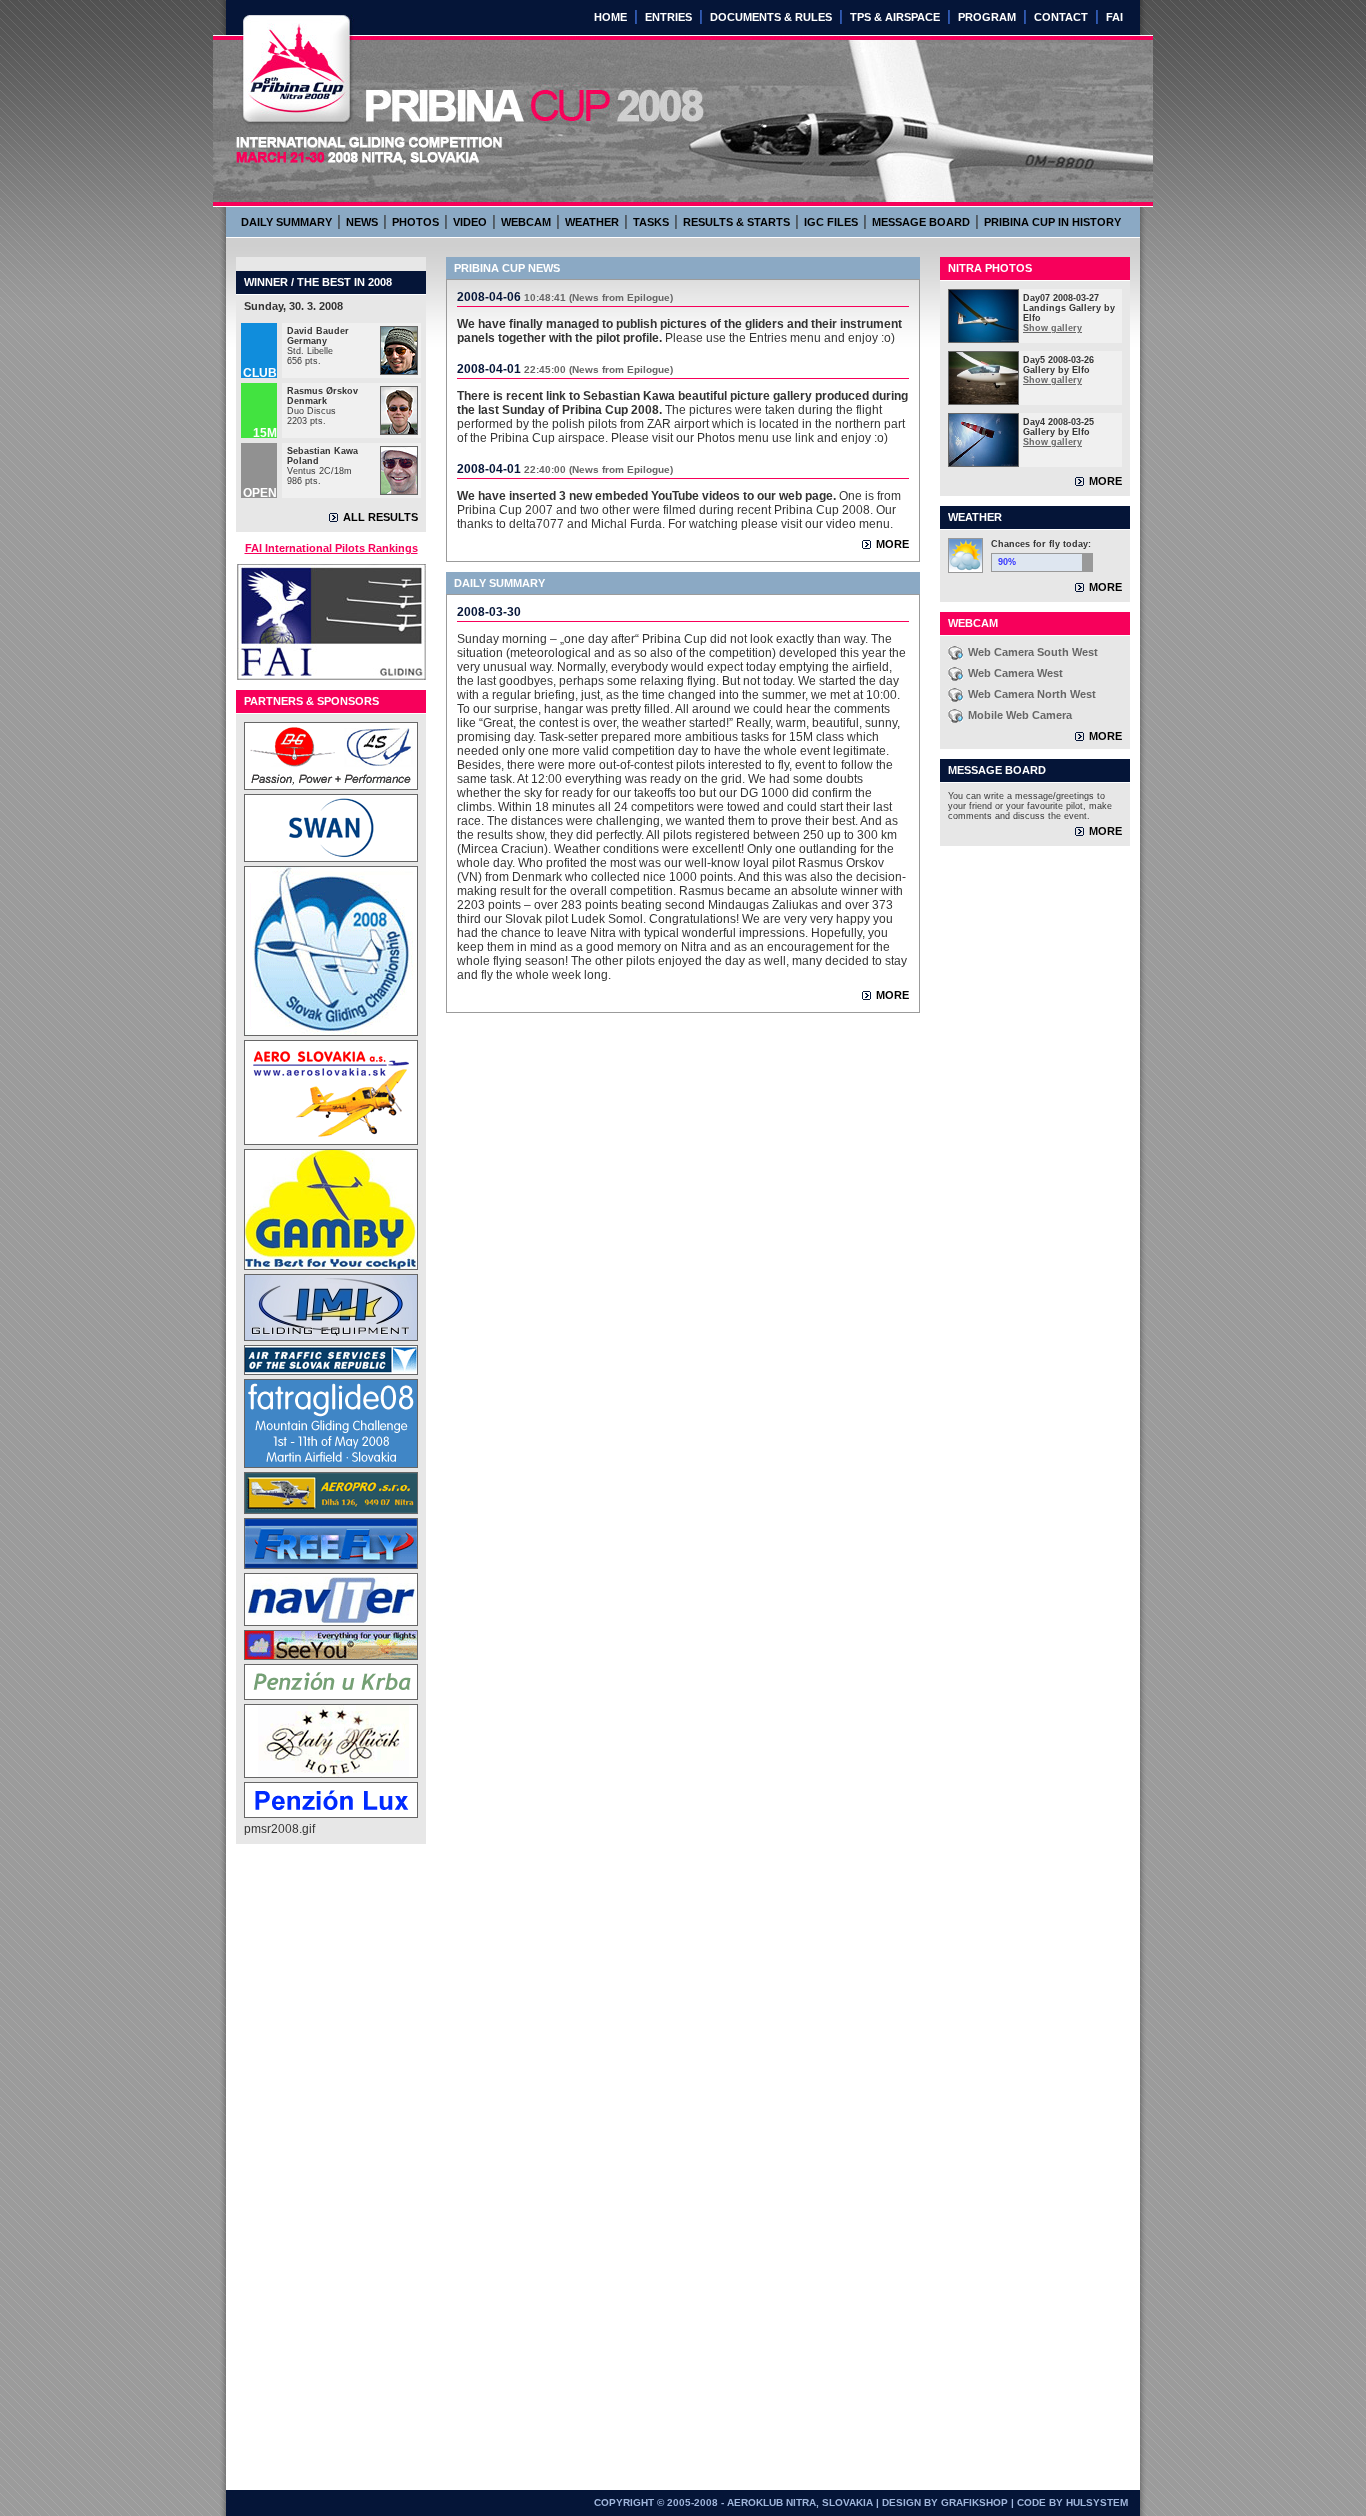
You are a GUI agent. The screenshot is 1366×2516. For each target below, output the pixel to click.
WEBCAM (526, 222)
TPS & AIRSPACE (895, 17)
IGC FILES (831, 222)
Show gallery (1052, 328)
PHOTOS (415, 222)
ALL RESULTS (380, 517)
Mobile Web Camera (1020, 715)
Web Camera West (1015, 673)
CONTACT (1061, 17)
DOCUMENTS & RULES (771, 17)
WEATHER (592, 222)
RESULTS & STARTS (736, 222)
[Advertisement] (324, 2162)
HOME (610, 17)
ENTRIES (668, 17)
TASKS (651, 222)
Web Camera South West (1033, 652)
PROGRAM (987, 17)
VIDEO (470, 222)
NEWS (362, 222)
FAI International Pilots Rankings (331, 548)
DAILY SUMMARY (286, 222)
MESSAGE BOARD (921, 222)
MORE (892, 544)
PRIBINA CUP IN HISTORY (1052, 222)
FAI (1114, 17)
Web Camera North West (1032, 694)
